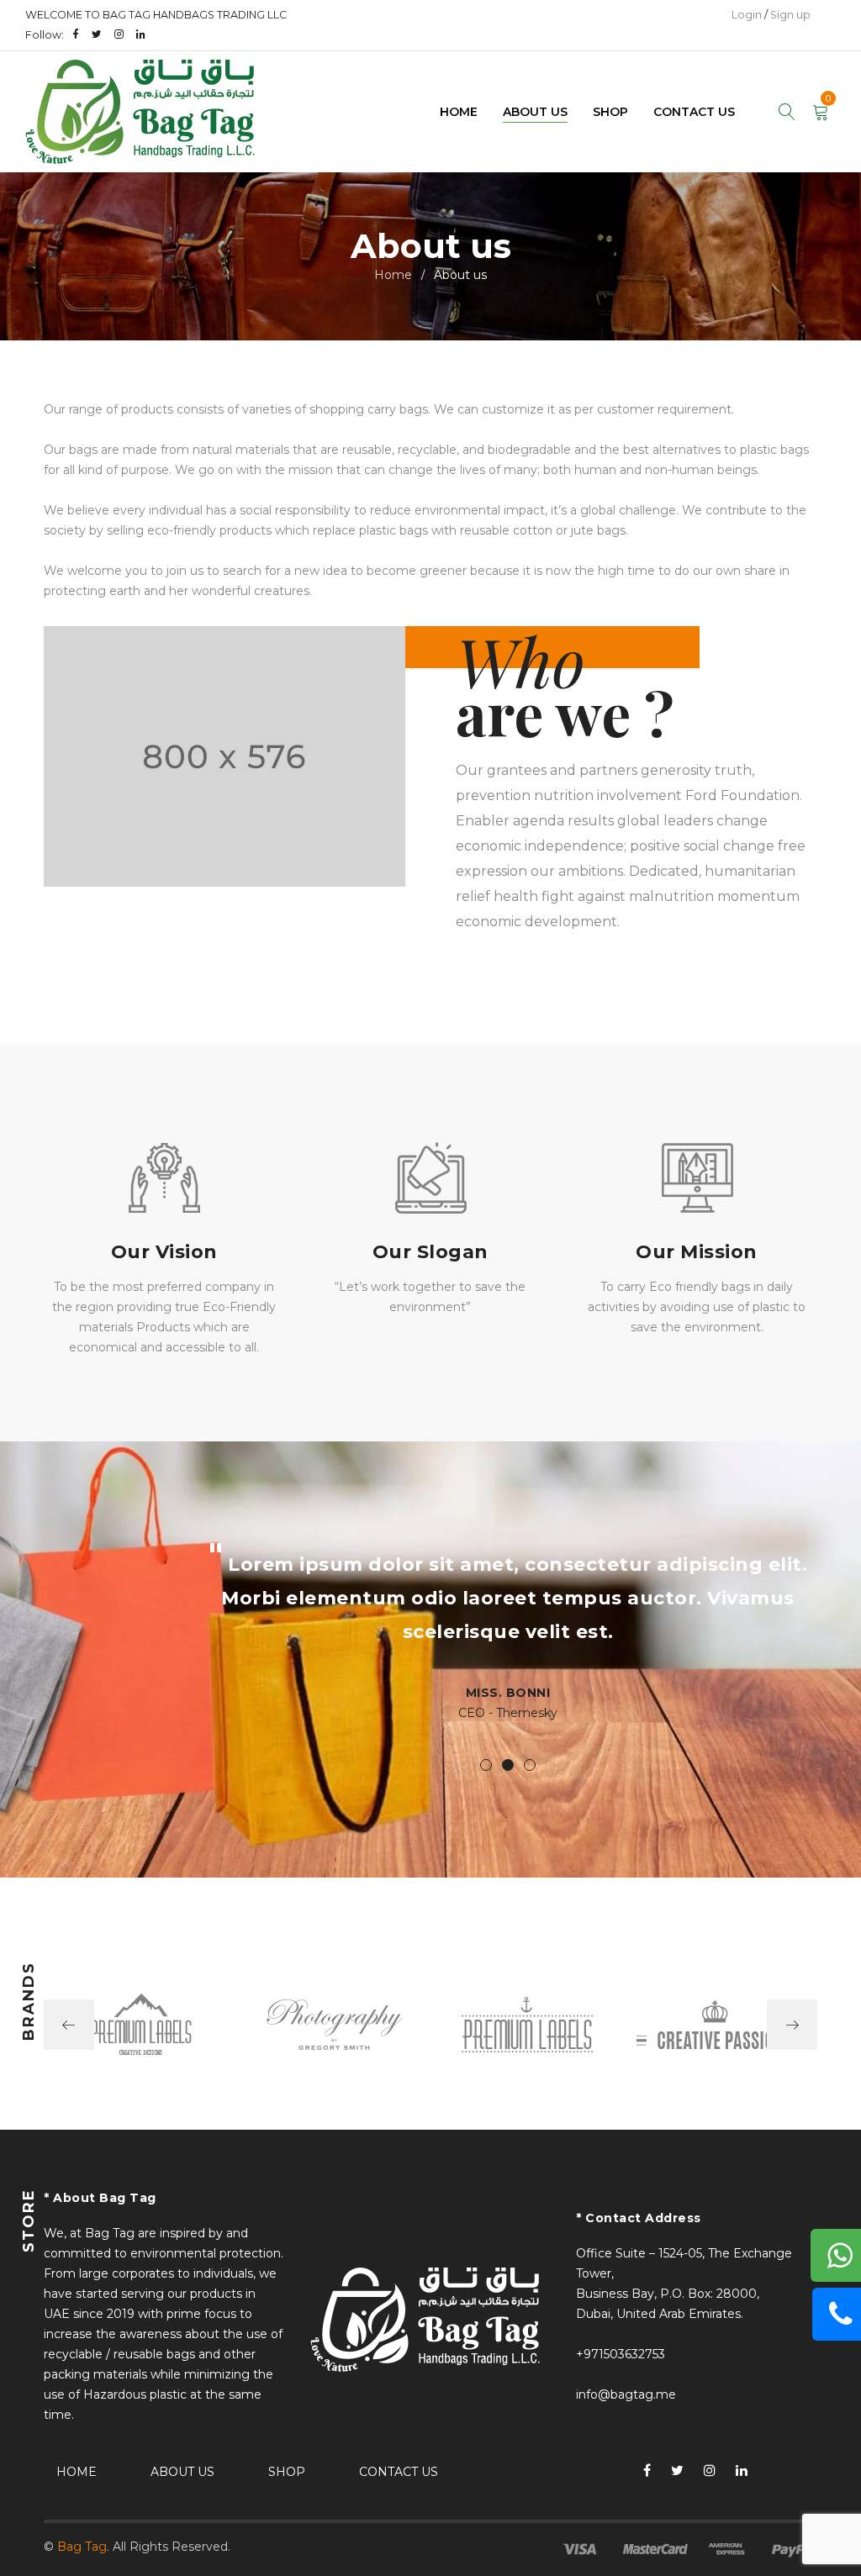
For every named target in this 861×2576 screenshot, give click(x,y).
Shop (287, 2472)
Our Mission (697, 1252)
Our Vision (164, 1252)
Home (393, 275)
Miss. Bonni (508, 1693)
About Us (182, 2472)
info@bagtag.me (626, 2394)
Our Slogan (430, 1252)
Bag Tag (82, 2547)
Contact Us (399, 2472)
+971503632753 (621, 2354)
